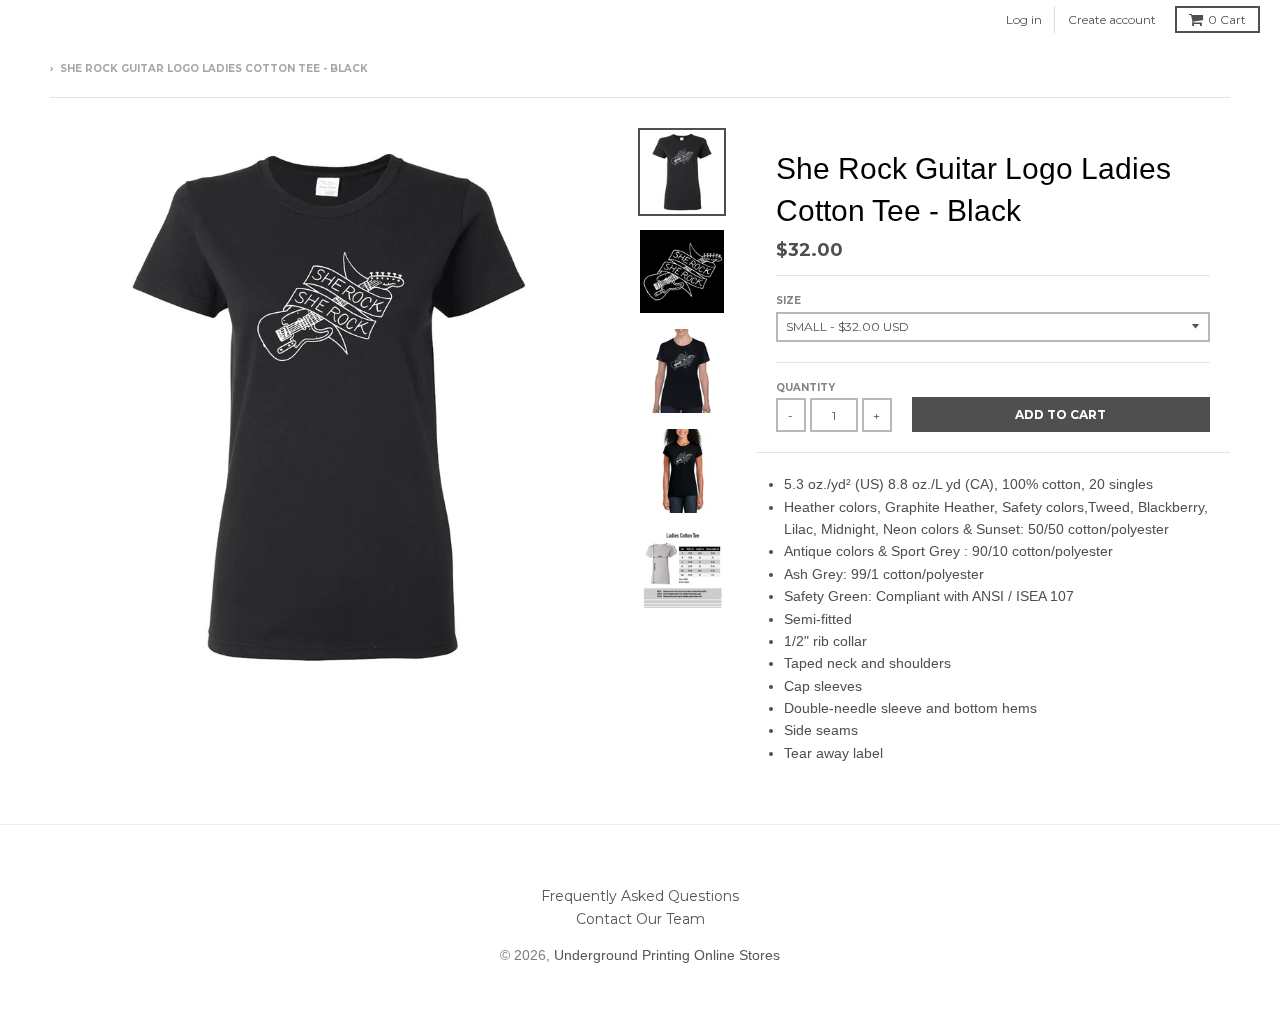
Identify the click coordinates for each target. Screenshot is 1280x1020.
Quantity (805, 387)
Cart (1227, 19)
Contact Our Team (640, 919)
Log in (1024, 19)
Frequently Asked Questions (640, 896)
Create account (1112, 19)
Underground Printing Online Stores (667, 955)
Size (788, 300)
